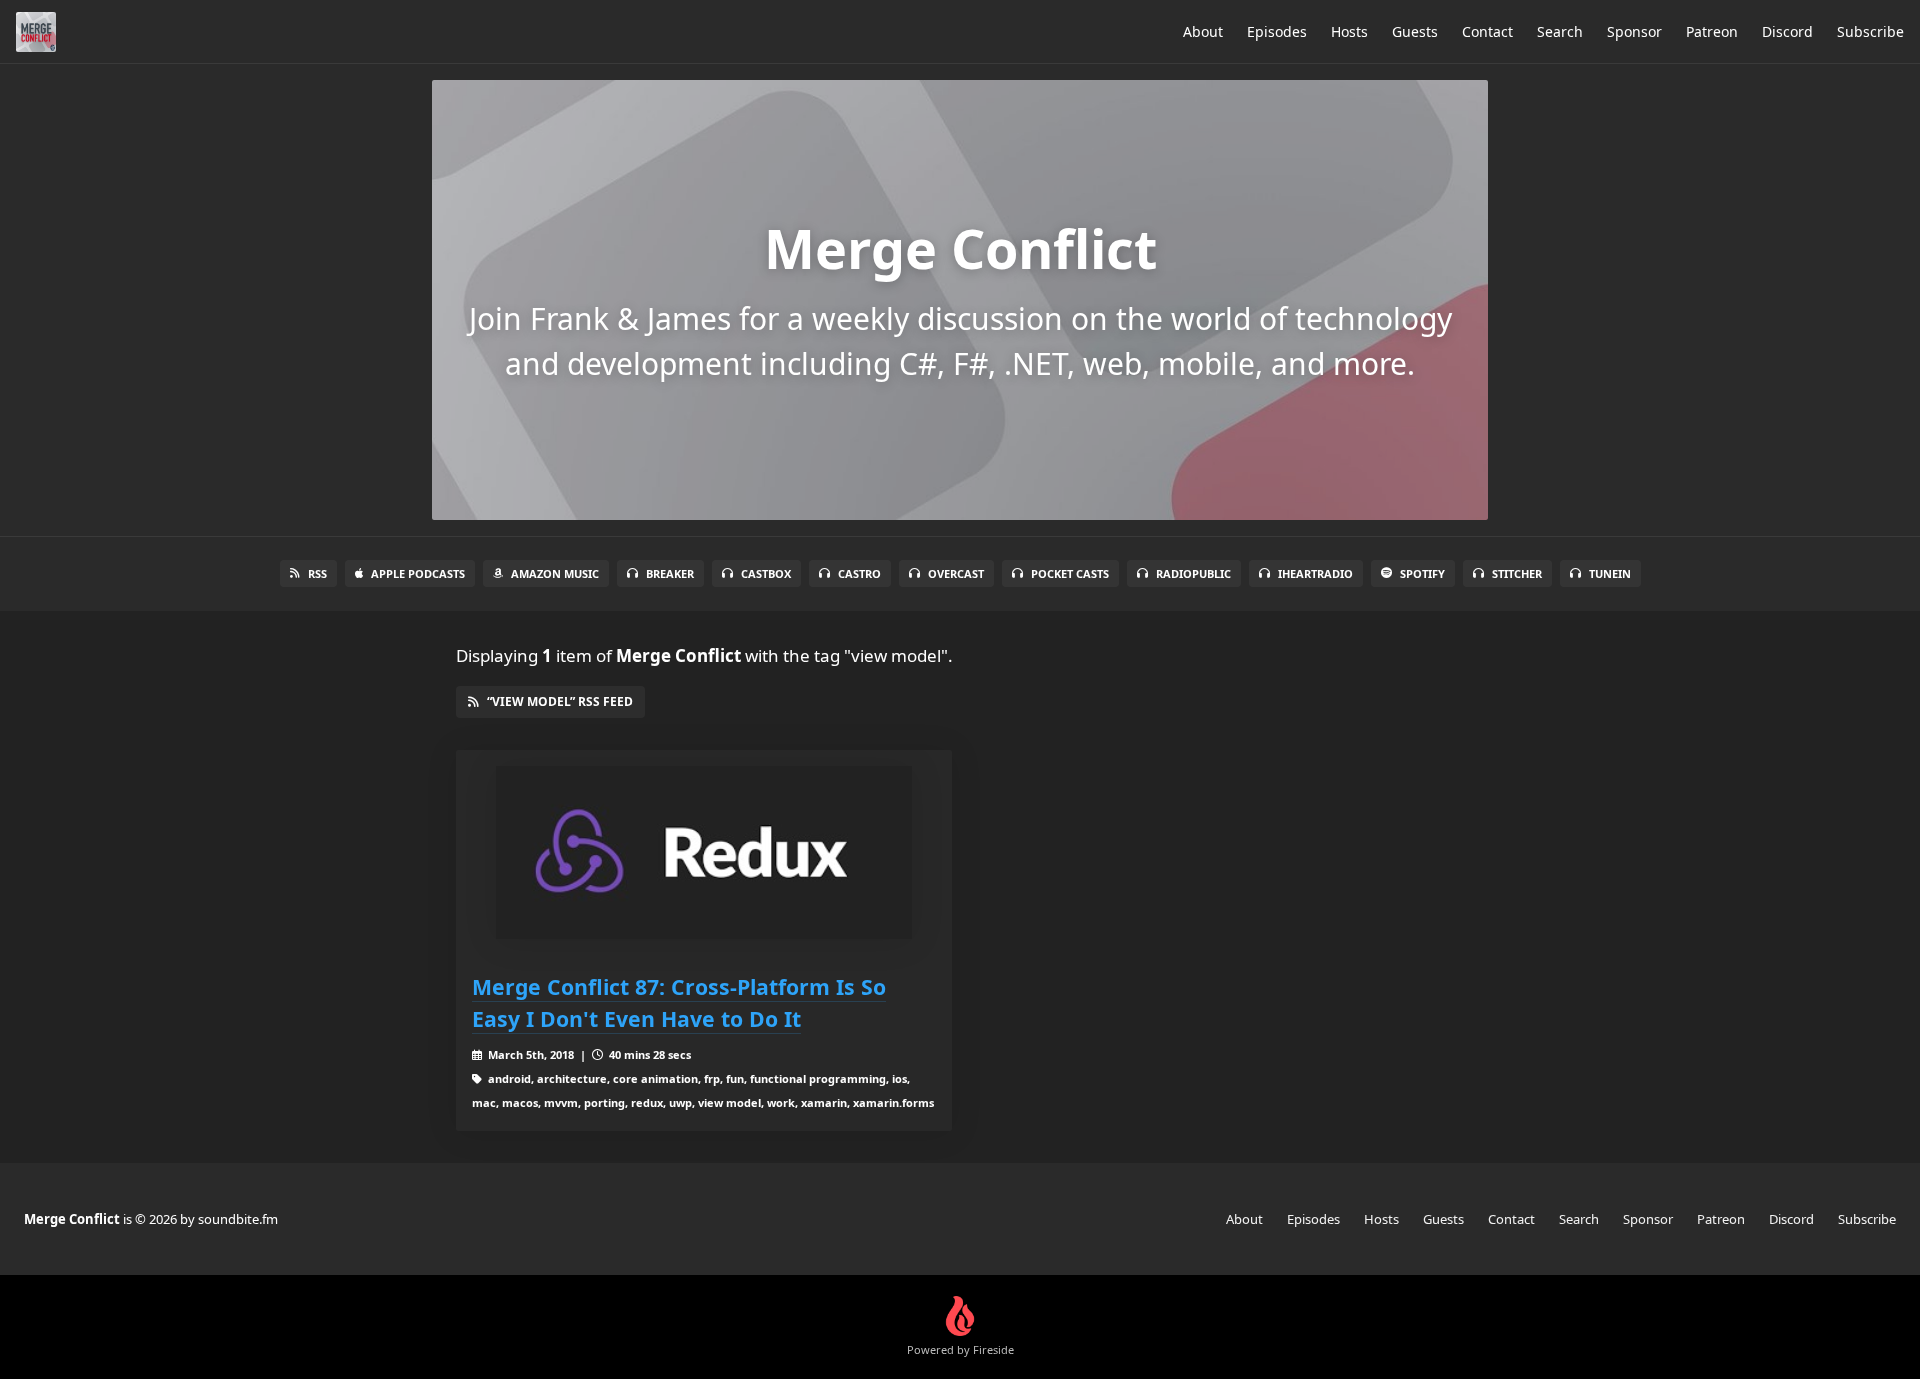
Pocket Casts (1070, 573)
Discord (1787, 31)
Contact (1487, 31)
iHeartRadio (1315, 573)
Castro (859, 573)
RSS (317, 573)
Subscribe (1870, 31)
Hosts (1349, 31)
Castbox (766, 573)
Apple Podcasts (418, 573)
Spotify (1422, 573)
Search (1560, 31)
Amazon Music (555, 573)
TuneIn (1610, 573)
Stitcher (1517, 573)
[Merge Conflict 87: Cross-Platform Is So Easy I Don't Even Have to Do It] (704, 852)
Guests (1415, 31)
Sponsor (1634, 31)
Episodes (1277, 31)
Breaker (670, 573)
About (1203, 31)
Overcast (956, 573)
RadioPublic (1193, 573)
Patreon (1712, 31)
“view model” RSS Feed (560, 701)
